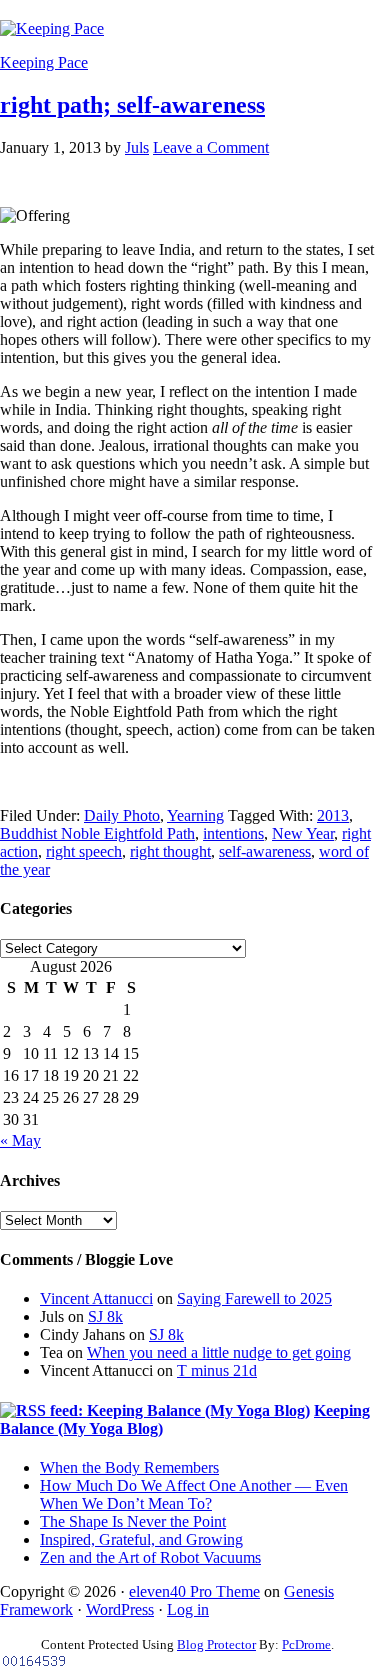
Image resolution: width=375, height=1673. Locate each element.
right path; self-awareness (132, 105)
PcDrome (306, 1644)
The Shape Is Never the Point (133, 1521)
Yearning (195, 815)
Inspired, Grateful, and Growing (141, 1539)
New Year (303, 833)
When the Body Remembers (129, 1467)
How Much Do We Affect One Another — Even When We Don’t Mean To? (194, 1494)
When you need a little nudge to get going (219, 1352)
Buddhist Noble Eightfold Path (97, 833)
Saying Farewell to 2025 (254, 1298)
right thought (170, 851)
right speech (84, 851)
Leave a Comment (211, 147)
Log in (188, 1609)
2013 (333, 815)
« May (20, 1140)
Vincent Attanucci (96, 1298)
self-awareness (265, 851)
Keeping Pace (44, 62)
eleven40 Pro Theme (194, 1591)
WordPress (120, 1609)
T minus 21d (217, 1370)
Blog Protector (216, 1644)
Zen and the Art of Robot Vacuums (150, 1557)
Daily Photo (122, 815)
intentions (233, 833)
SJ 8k (105, 1316)
